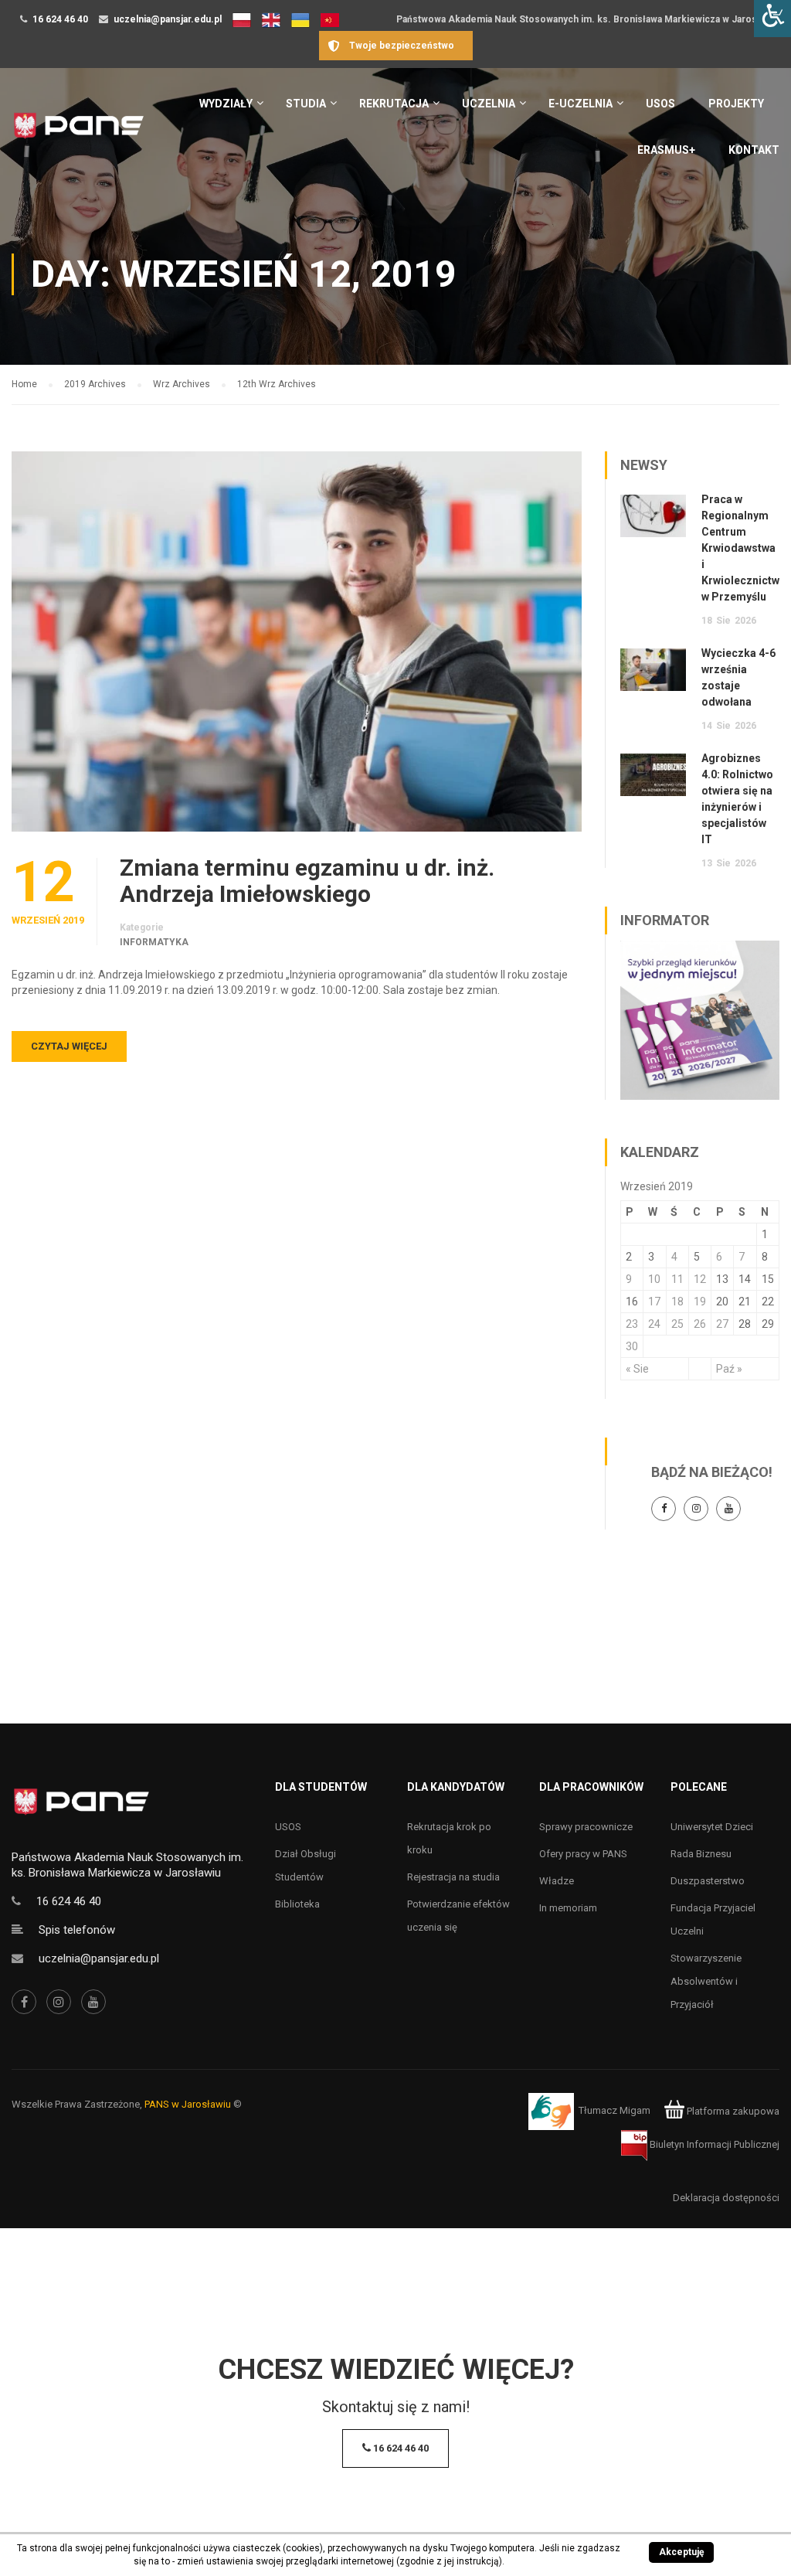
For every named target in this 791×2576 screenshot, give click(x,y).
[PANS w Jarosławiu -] (78, 133)
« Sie (637, 1369)
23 (632, 1324)
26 (700, 1324)
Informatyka (154, 942)
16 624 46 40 (60, 19)
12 (700, 1279)
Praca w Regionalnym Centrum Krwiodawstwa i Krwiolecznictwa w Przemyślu (743, 548)
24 (654, 1324)
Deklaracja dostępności (726, 2198)
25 (677, 1324)
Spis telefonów (77, 1930)
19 (700, 1302)
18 (677, 1302)
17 (654, 1302)
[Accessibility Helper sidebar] (772, 19)
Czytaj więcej (69, 1046)
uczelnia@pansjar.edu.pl (168, 19)
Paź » (729, 1369)
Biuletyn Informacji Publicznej (713, 2144)
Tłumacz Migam (614, 2111)
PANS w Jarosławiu (188, 2104)
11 (677, 1279)
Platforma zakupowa (732, 2111)
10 (654, 1279)
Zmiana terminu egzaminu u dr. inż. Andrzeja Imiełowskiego (307, 881)
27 (722, 1324)
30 (632, 1346)
